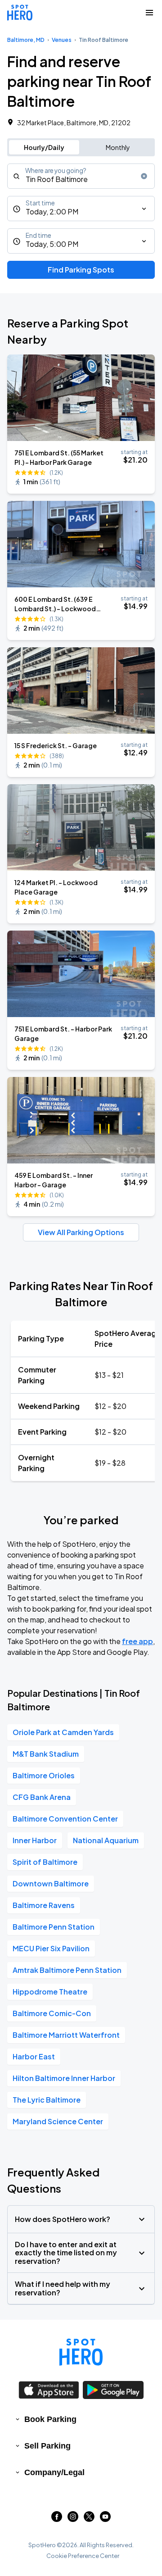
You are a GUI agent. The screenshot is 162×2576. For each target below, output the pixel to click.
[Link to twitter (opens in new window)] (89, 2519)
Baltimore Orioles (44, 1775)
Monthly (118, 147)
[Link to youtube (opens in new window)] (105, 2519)
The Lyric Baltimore (47, 2100)
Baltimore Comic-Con (52, 2013)
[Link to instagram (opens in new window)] (73, 2519)
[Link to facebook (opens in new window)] (57, 2519)
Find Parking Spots (81, 270)
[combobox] (81, 176)
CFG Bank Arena (42, 1797)
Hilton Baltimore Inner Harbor (64, 2078)
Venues (62, 40)
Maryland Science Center (58, 2121)
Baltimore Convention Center (65, 1819)
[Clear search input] (144, 176)
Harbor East (34, 2056)
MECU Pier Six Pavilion (51, 1948)
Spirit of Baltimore (45, 1862)
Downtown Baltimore (51, 1883)
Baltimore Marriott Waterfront (66, 2035)
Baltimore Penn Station (54, 1927)
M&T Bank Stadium (46, 1754)
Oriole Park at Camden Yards (63, 1732)
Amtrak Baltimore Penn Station (67, 1970)
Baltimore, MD (26, 40)
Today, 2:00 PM (52, 211)
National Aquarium (106, 1840)
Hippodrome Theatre (50, 1992)
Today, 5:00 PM (52, 244)
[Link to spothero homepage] (81, 2352)
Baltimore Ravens (44, 1905)
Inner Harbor (35, 1840)
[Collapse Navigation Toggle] (149, 13)
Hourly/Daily (44, 147)
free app (137, 1641)
